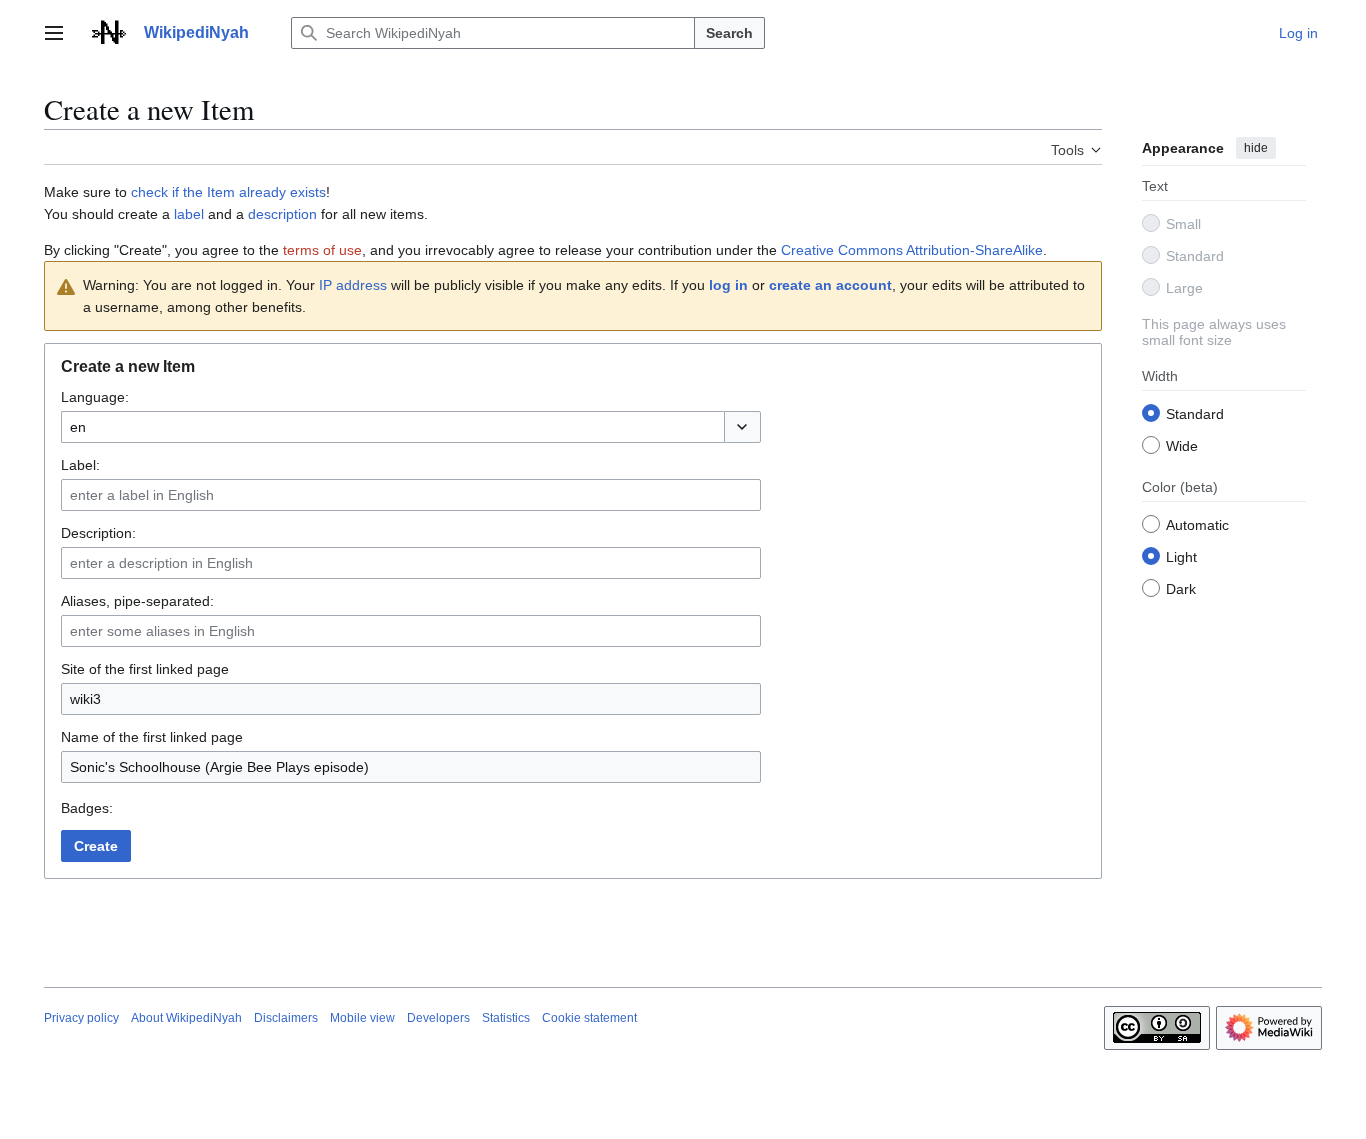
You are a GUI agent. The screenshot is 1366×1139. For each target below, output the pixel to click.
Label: (80, 465)
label (189, 214)
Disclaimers (286, 1018)
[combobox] (392, 427)
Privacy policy (81, 1018)
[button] (54, 33)
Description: (98, 533)
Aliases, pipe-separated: (137, 601)
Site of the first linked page (145, 669)
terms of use (322, 250)
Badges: (87, 808)
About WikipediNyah (186, 1018)
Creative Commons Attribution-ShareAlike (912, 250)
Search (729, 33)
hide (1256, 148)
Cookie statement (589, 1018)
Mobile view (362, 1018)
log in (728, 285)
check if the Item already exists (228, 192)
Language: (95, 397)
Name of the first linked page (152, 737)
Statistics (506, 1018)
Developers (438, 1018)
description (282, 214)
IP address (353, 285)
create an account (830, 285)
